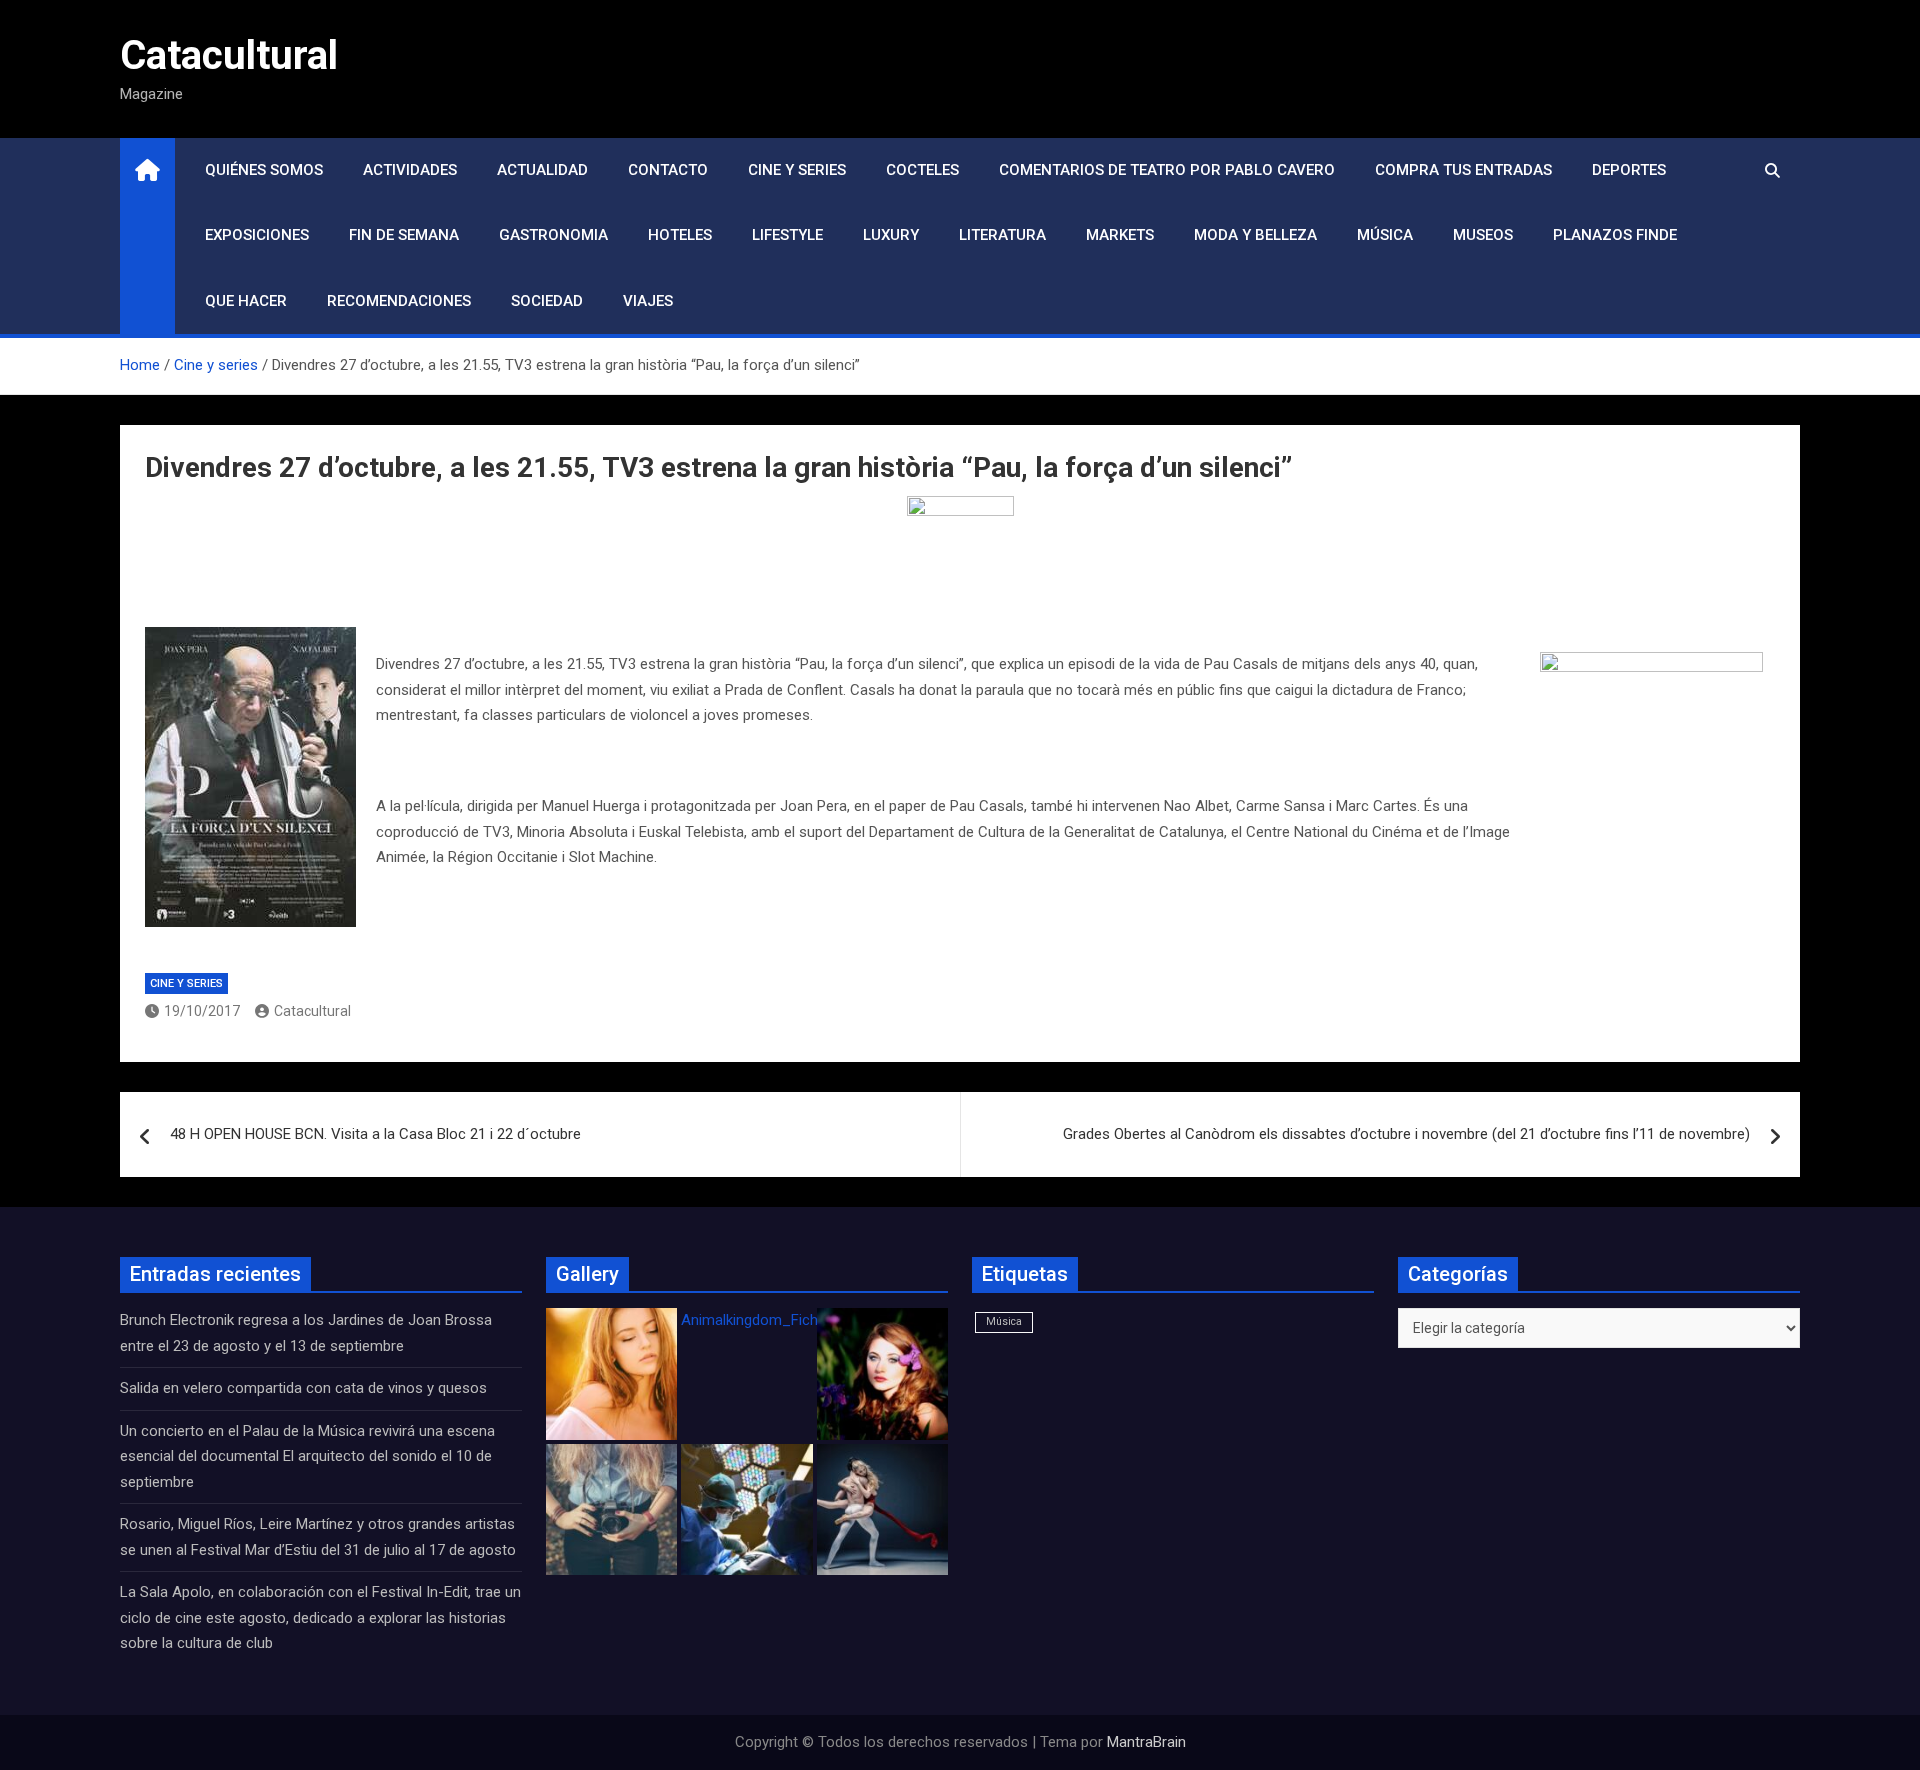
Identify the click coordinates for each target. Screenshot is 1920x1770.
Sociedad (547, 301)
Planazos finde (1615, 235)
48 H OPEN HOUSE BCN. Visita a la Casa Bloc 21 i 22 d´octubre (375, 1134)
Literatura (1002, 235)
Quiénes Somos (264, 170)
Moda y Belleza (1255, 235)
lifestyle (787, 235)
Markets (1120, 235)
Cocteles (922, 170)
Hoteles (680, 235)
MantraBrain (1146, 1742)
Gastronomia (553, 235)
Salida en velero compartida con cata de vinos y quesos (303, 1388)
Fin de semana (404, 235)
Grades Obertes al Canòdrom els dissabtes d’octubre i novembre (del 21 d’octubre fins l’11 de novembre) (1406, 1134)
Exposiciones (257, 235)
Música (1385, 235)
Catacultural (229, 55)
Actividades (410, 170)
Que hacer (246, 301)
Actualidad (542, 170)
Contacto (668, 170)
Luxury (891, 235)
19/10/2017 (202, 1011)
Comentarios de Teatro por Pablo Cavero (1167, 170)
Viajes (648, 301)
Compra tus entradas (1463, 170)
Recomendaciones (399, 301)
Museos (1483, 235)
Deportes (1629, 170)
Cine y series (797, 170)
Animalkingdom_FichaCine (768, 1320)
